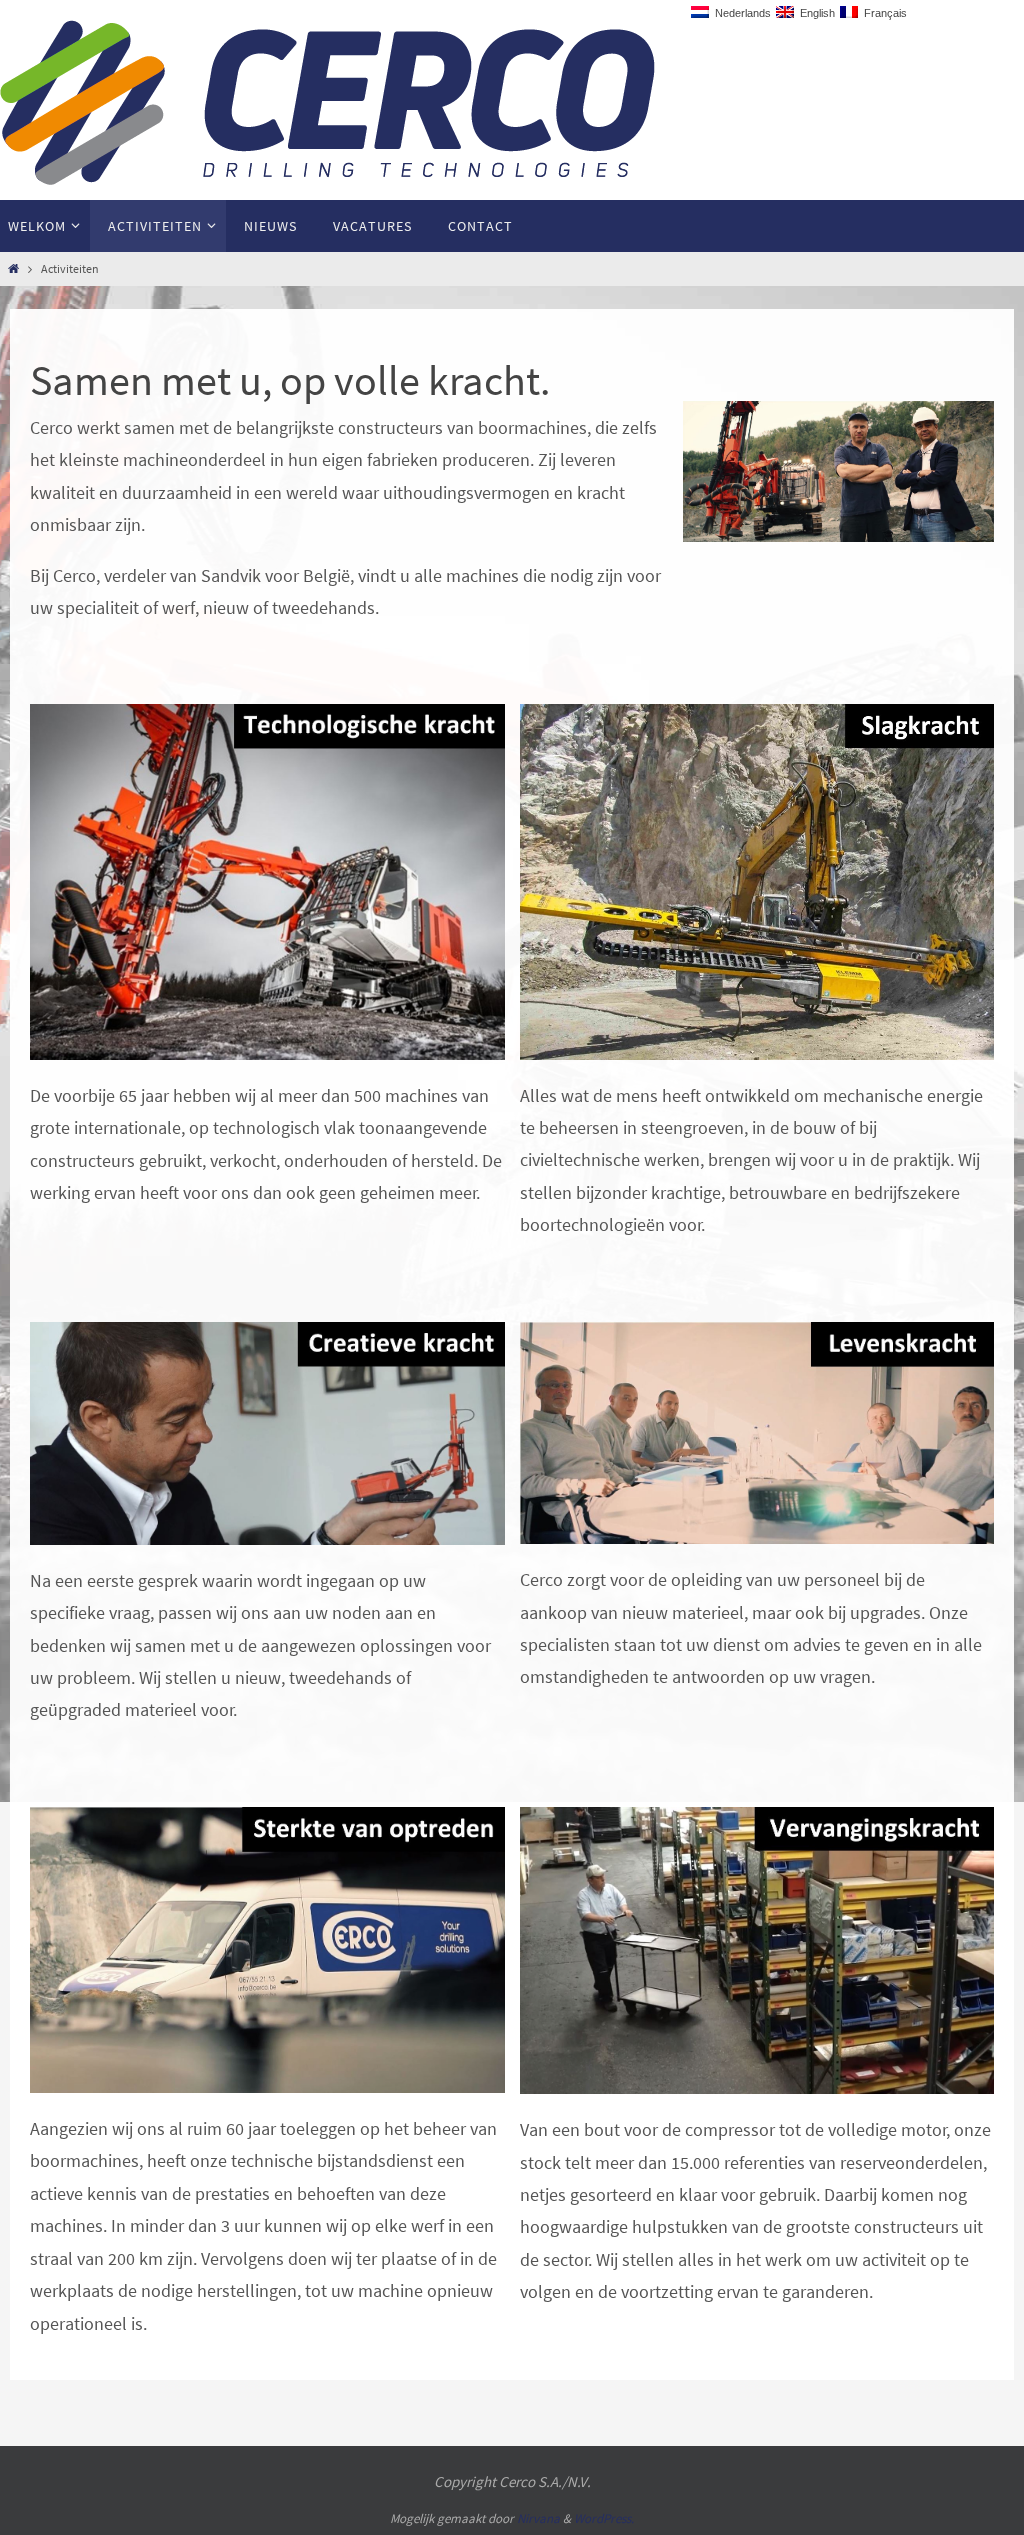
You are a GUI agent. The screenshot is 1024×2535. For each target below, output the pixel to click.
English (814, 13)
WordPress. (604, 2518)
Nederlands (740, 13)
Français (882, 13)
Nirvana (538, 2518)
